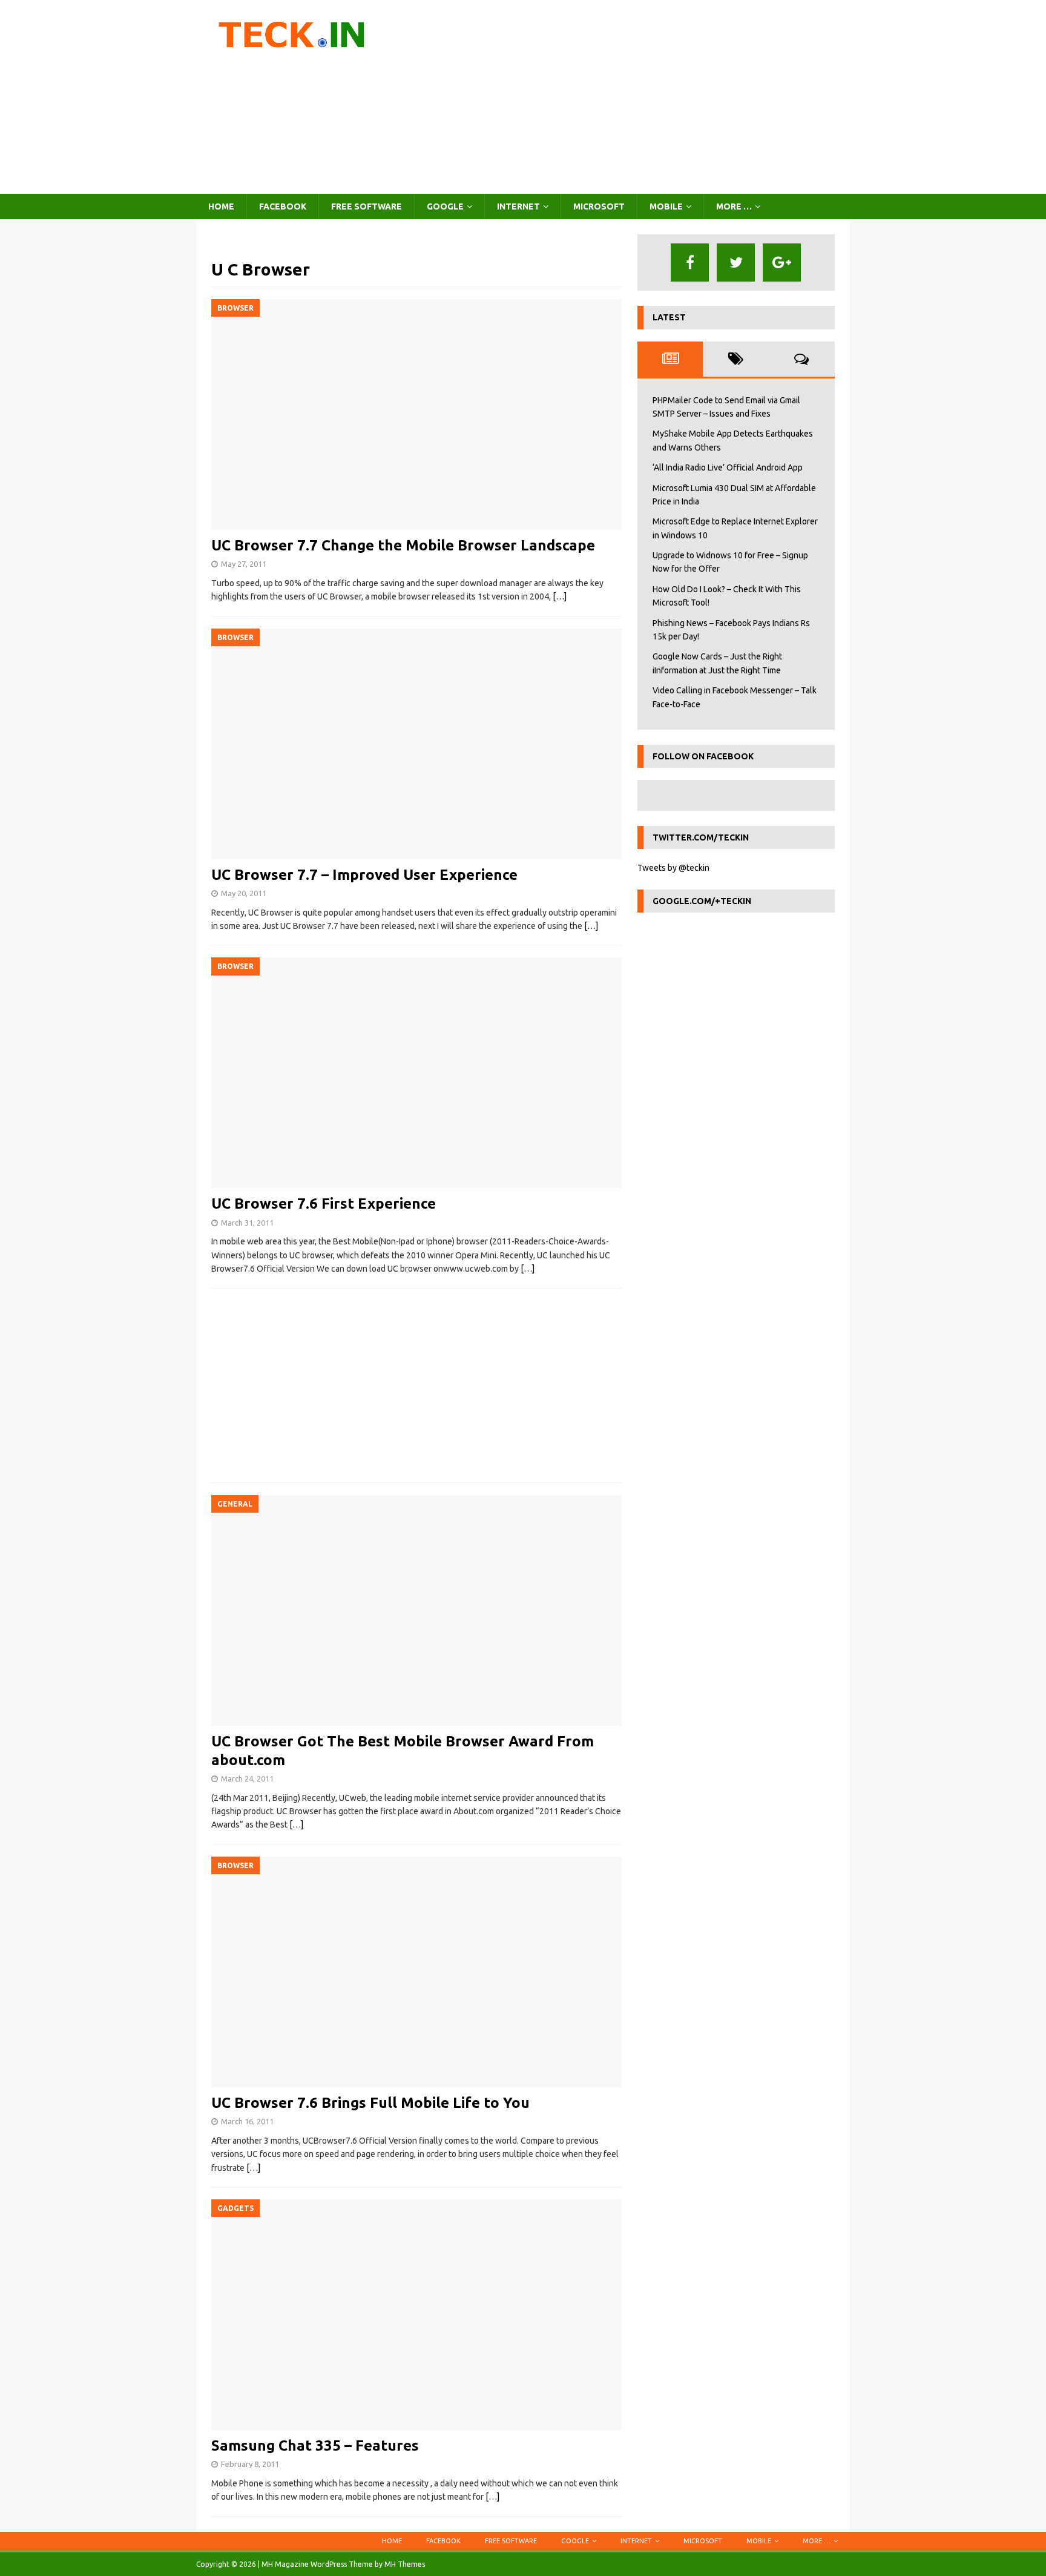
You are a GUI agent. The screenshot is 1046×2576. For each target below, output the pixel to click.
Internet (518, 206)
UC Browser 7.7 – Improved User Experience (364, 875)
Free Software (367, 206)
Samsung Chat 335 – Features (315, 2446)
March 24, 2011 (247, 1778)
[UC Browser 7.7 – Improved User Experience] (416, 744)
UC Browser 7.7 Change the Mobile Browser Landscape (403, 545)
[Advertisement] (629, 97)
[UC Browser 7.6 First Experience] (416, 1073)
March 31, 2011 (247, 1223)
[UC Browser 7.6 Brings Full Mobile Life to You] (416, 1972)
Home (221, 206)
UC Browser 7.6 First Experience (324, 1204)
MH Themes (405, 2564)
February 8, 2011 (250, 2464)
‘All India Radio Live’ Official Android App (728, 467)
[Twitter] (736, 263)
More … (734, 206)
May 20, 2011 (244, 893)
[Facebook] (690, 263)
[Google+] (782, 263)
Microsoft (599, 206)
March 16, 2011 (247, 2121)
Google (445, 206)
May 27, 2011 (244, 564)
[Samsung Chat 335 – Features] (416, 2315)
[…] (560, 596)
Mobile (666, 206)
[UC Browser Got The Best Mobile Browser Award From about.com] (416, 1610)
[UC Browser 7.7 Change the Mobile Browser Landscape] (416, 414)
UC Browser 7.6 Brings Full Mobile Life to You (370, 2103)
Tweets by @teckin (673, 868)
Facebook (283, 206)
